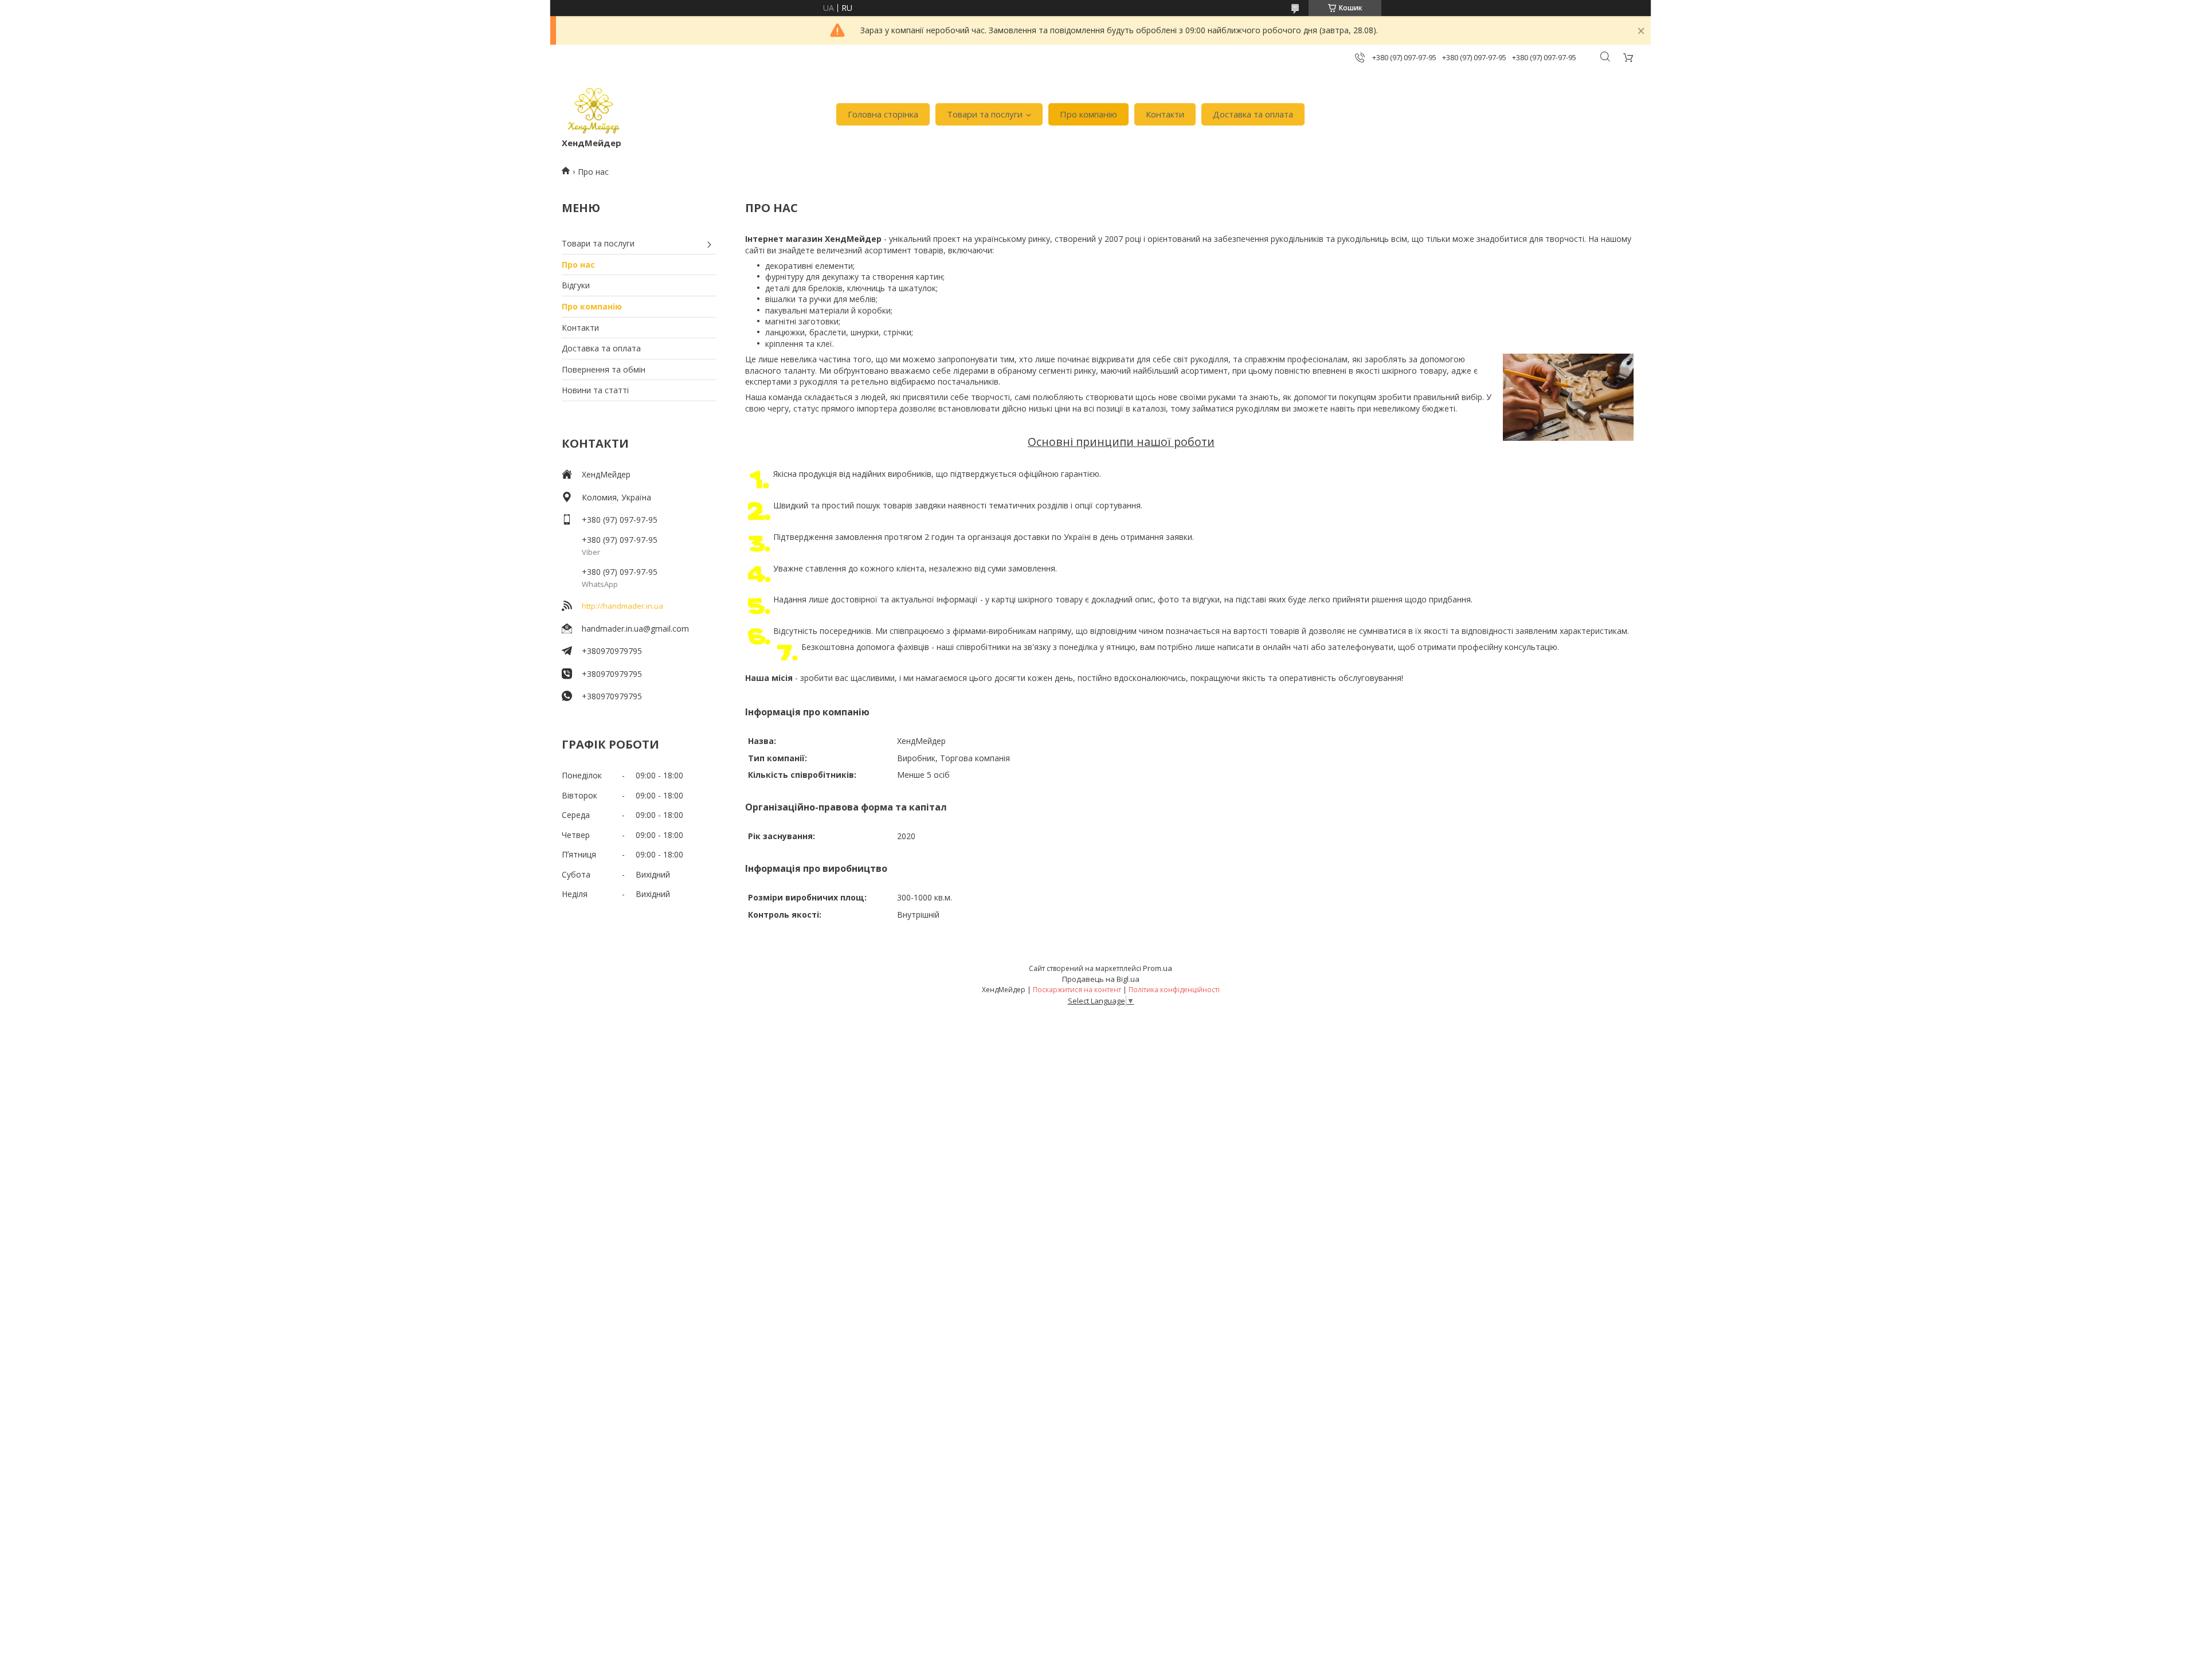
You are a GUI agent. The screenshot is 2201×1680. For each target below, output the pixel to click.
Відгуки (576, 285)
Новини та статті (595, 390)
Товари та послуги (985, 114)
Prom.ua (1158, 968)
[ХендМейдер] (594, 109)
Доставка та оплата (1253, 114)
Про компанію (1088, 114)
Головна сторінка (883, 114)
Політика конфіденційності (1174, 990)
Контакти (1165, 114)
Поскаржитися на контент (1077, 990)
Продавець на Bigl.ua (1101, 979)
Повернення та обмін (604, 369)
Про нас (578, 265)
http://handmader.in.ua (622, 606)
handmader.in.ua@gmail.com (635, 628)
